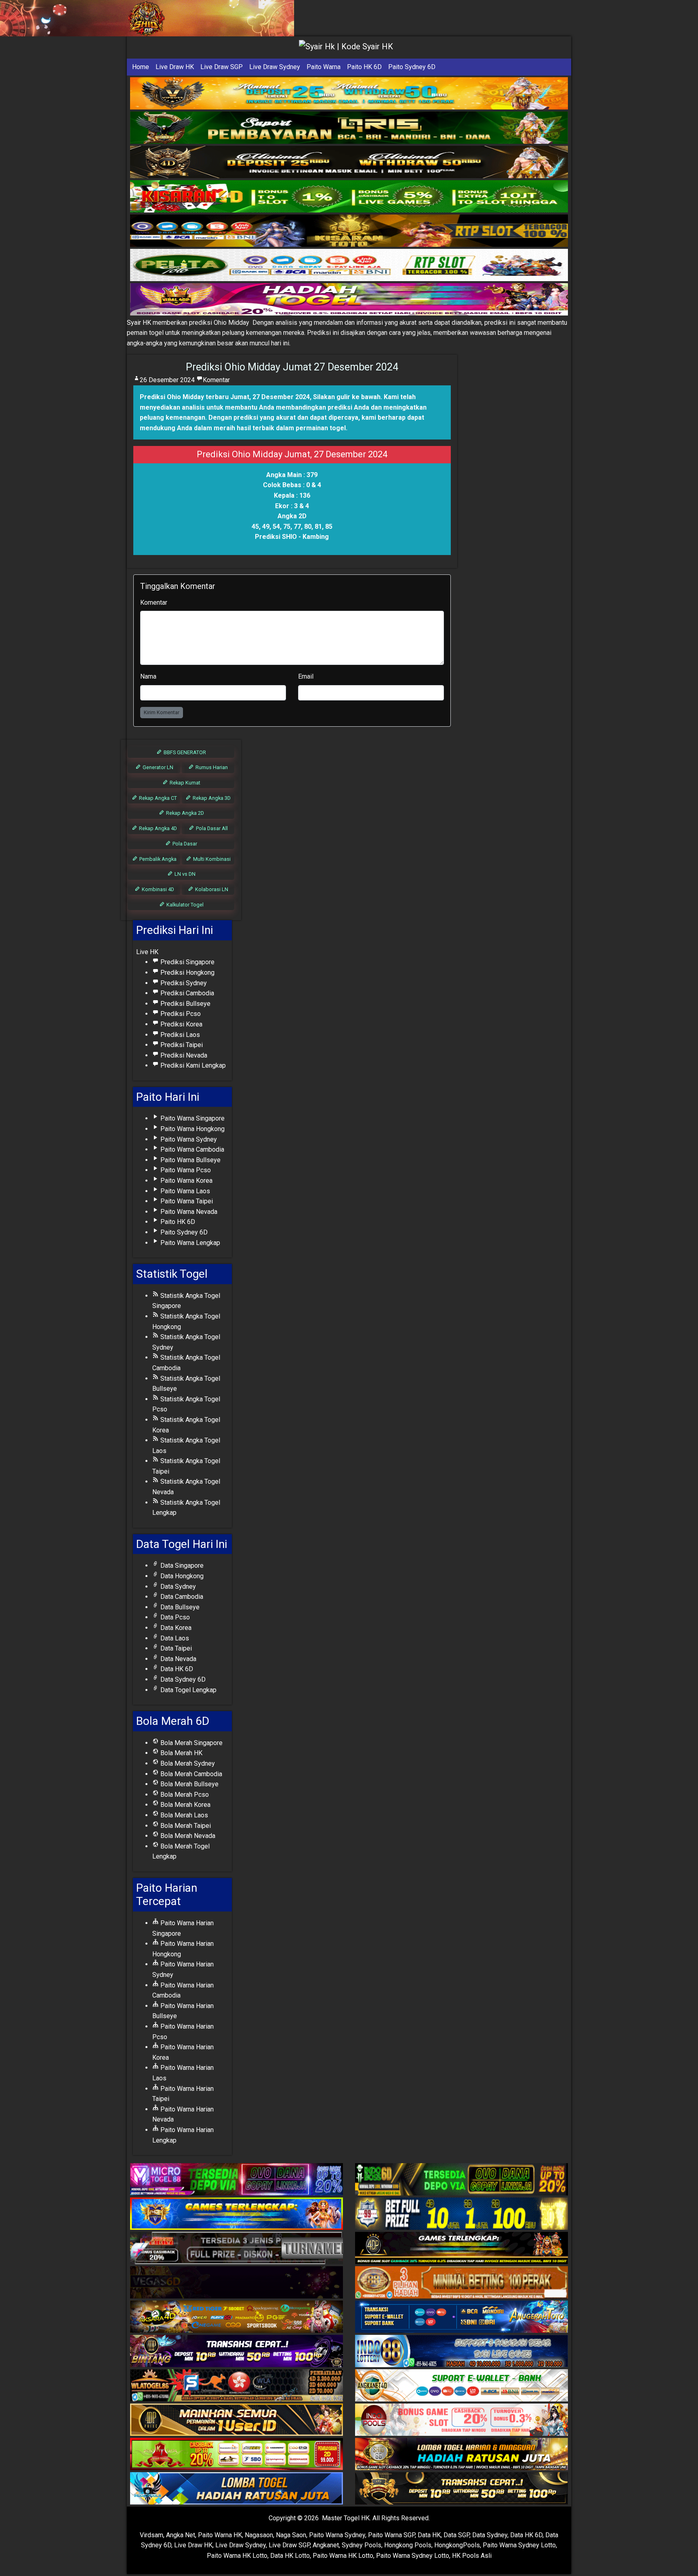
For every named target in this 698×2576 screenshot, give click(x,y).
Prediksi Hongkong (187, 973)
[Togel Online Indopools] (461, 2420)
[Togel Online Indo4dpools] (237, 2489)
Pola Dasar (184, 844)
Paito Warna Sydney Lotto (519, 2545)
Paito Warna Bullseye (190, 1160)
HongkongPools (457, 2545)
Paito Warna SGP (391, 2535)
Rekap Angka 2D (184, 813)
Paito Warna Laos (184, 1191)
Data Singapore (181, 1566)
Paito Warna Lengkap (189, 1243)
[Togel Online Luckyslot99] (461, 2214)
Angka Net (181, 2535)
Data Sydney (177, 1587)
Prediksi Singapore (187, 962)
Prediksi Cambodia (186, 993)
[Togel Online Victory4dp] (237, 2214)
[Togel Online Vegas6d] (237, 2283)
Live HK (147, 952)
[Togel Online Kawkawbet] (237, 2249)
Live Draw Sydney (275, 67)
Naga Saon (291, 2535)
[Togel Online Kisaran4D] (349, 197)
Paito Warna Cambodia (191, 1149)
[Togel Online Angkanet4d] (461, 2386)
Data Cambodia (181, 1597)
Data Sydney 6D (182, 1679)
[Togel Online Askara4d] (237, 2317)
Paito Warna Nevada (188, 1212)
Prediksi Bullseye (185, 1004)
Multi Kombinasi (211, 859)
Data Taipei (175, 1648)
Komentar (216, 380)
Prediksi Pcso (180, 1014)
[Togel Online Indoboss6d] (461, 2180)
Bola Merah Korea (185, 1805)
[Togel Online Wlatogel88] (237, 2386)
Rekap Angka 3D (211, 798)
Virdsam (151, 2535)
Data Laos (174, 1638)
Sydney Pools (362, 2545)
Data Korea (175, 1628)
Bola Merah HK (181, 1753)
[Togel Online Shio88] (461, 2455)
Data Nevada (178, 1659)
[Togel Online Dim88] (349, 128)
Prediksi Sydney (183, 983)
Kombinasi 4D (157, 889)
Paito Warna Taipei (186, 1201)
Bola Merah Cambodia (190, 1774)
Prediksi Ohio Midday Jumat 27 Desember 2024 (292, 367)
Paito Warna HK (220, 2535)
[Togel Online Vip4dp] (461, 2249)
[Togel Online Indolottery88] (461, 2352)
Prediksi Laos (179, 1035)
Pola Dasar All (211, 828)
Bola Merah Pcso (184, 1795)
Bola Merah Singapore (191, 1743)
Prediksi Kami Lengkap (192, 1065)
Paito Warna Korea (186, 1181)
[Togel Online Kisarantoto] (349, 231)
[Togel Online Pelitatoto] (349, 265)
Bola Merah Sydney (187, 1763)
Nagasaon (259, 2535)
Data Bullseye (179, 1607)
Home (141, 67)
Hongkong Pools (408, 2545)
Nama (148, 676)
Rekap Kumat (184, 783)
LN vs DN (184, 874)
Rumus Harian (211, 767)
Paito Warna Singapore (192, 1118)
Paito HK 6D (364, 67)
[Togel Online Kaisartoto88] (237, 2455)
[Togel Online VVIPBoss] (349, 94)
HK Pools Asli (472, 2556)
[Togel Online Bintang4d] (237, 2352)
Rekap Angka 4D (157, 828)
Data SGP (456, 2535)
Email (306, 676)
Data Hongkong (181, 1576)
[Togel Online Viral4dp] (349, 300)
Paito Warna (324, 67)
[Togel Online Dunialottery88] (461, 2283)
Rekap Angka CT (157, 798)
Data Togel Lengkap (188, 1690)
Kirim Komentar (162, 712)
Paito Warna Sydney (188, 1139)
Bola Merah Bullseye (189, 1784)
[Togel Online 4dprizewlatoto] (237, 2420)
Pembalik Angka (157, 859)
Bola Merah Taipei (185, 1826)
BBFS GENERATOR (184, 752)
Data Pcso (174, 1617)
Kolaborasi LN (211, 889)
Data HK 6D (176, 1669)
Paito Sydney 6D (412, 67)
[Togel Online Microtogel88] (237, 2180)
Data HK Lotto (290, 2556)
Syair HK (139, 323)
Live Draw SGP (222, 67)
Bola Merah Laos (183, 1815)
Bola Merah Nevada (187, 1836)
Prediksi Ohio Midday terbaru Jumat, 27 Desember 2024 (225, 397)
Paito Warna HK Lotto (237, 2556)
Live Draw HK (175, 67)
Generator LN (157, 767)
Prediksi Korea (181, 1024)
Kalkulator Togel (184, 905)
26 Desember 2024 (167, 380)
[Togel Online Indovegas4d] (461, 2489)
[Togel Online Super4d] (349, 162)
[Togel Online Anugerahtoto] (461, 2317)
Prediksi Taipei (181, 1045)
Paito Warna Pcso (185, 1170)
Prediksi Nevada (183, 1055)
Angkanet (326, 2545)
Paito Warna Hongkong (192, 1129)
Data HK (429, 2535)
